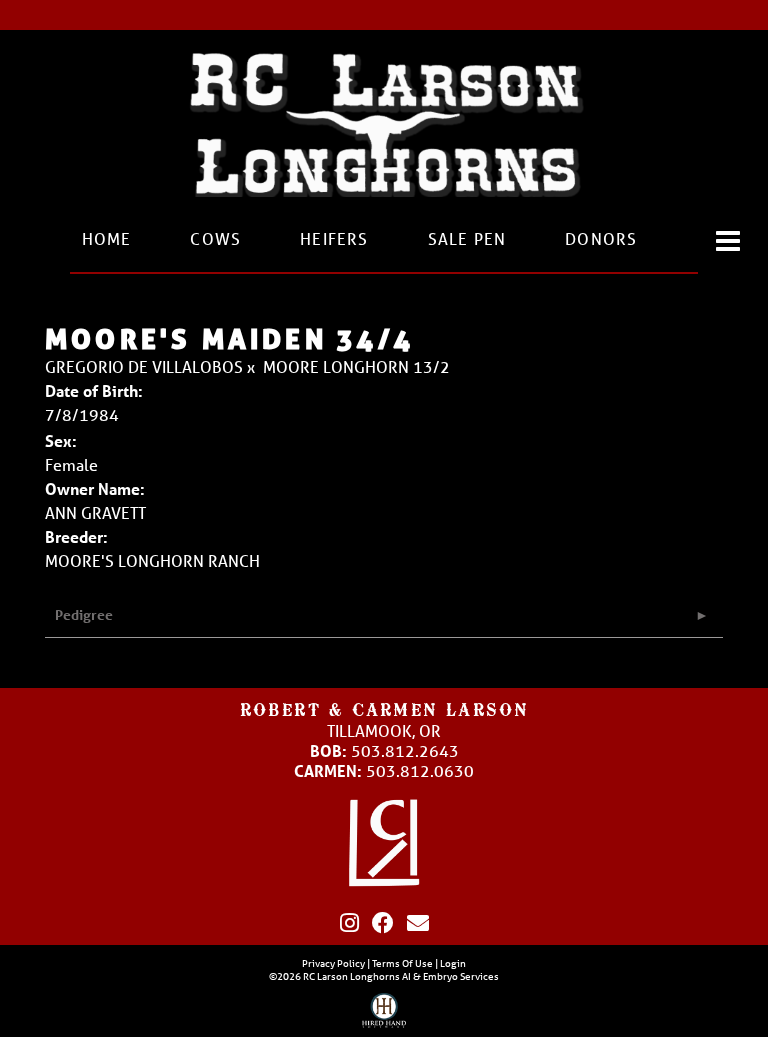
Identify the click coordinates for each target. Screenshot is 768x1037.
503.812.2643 (405, 750)
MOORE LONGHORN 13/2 (356, 366)
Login (453, 963)
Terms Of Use (402, 963)
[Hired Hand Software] (384, 1015)
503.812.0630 (420, 770)
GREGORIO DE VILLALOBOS (144, 366)
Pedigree (84, 614)
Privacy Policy (333, 963)
